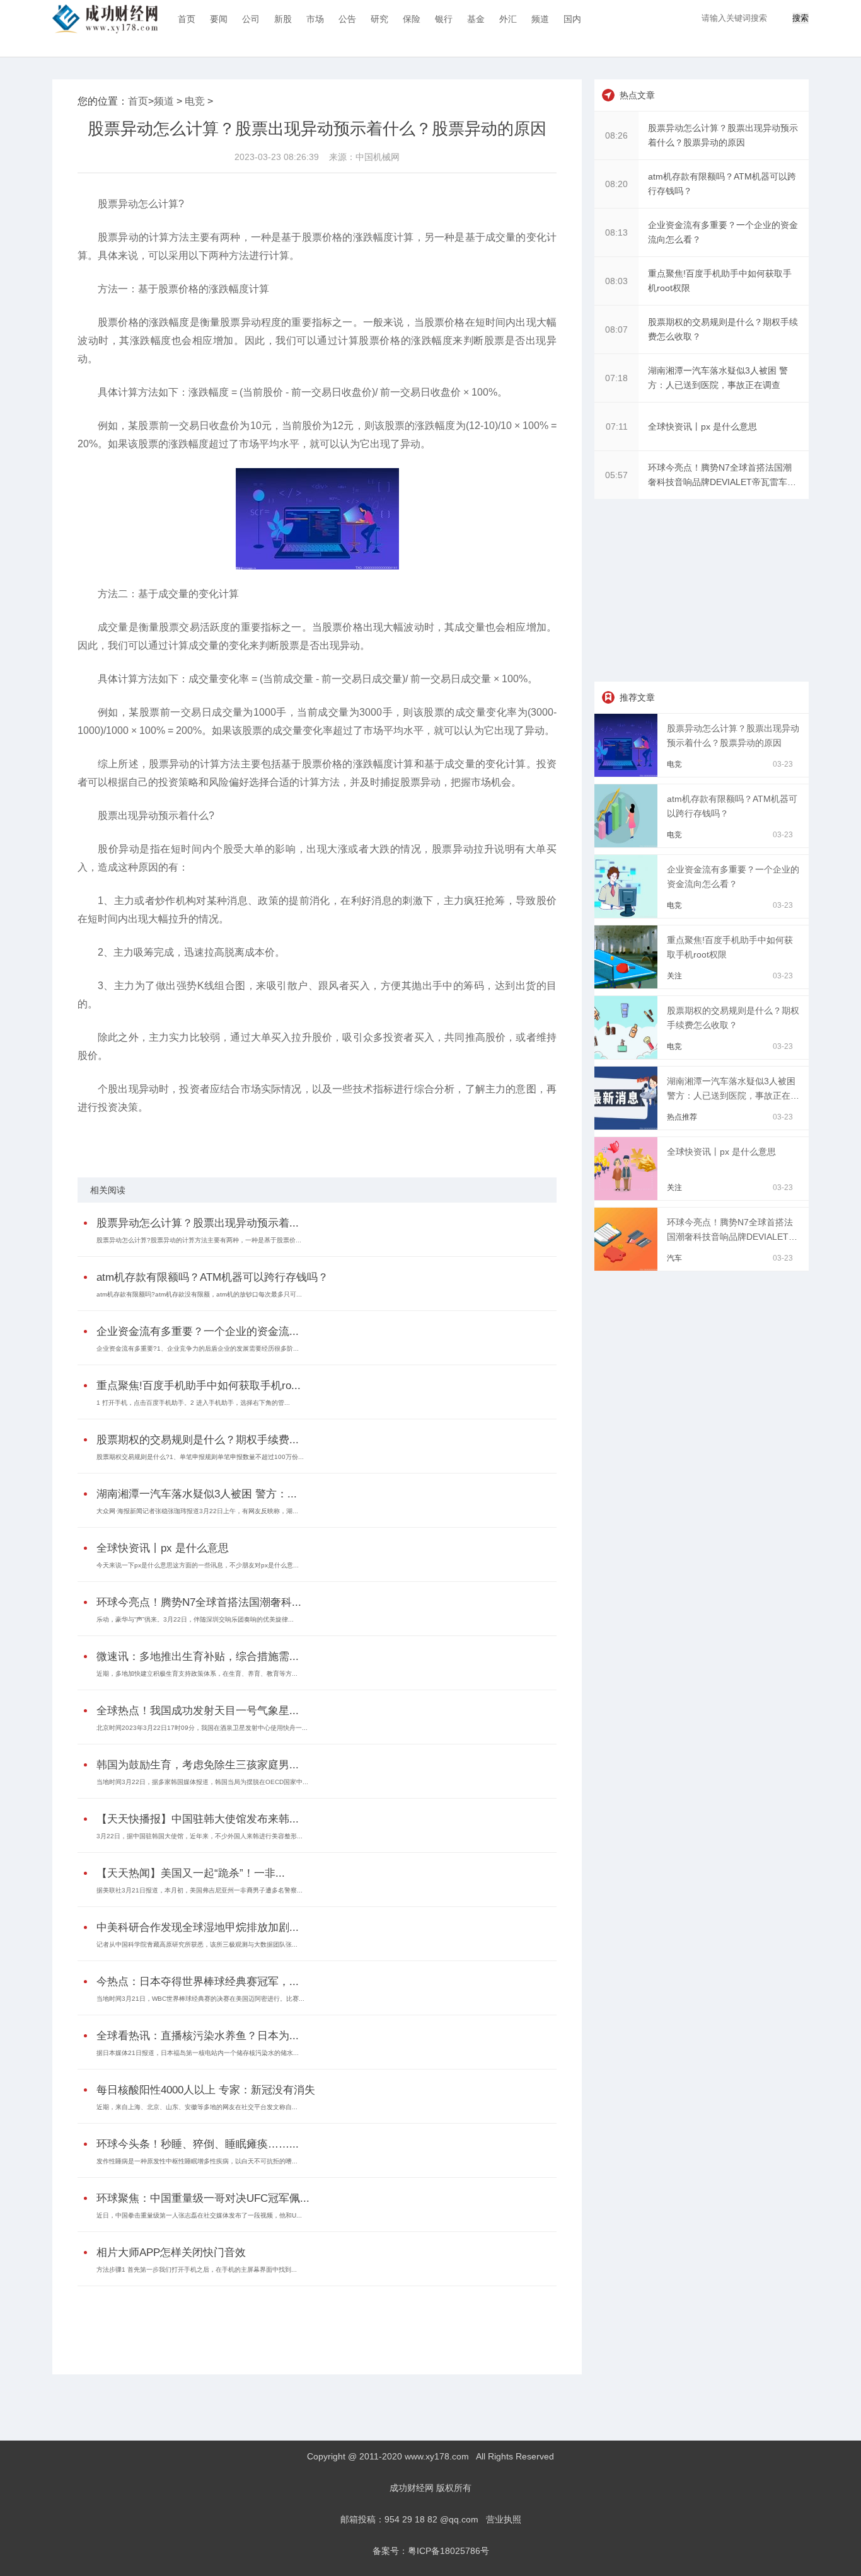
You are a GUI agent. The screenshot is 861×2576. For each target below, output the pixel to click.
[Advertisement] (314, 2321)
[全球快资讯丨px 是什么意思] (628, 1197)
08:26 (616, 135)
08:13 (616, 232)
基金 (476, 19)
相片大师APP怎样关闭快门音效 (171, 2253)
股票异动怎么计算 (160, 1140)
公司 (251, 19)
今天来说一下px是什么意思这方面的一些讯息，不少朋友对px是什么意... (198, 1565)
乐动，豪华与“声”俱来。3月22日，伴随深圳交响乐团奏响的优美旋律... (195, 1619)
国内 (572, 19)
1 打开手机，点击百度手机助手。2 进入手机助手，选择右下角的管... (193, 1403)
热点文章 (637, 95)
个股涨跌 (309, 1140)
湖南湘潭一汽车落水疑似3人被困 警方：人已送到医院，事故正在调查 (733, 1096)
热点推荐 (682, 1117)
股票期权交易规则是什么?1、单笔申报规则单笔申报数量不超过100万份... (200, 1457)
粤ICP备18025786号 (448, 2551)
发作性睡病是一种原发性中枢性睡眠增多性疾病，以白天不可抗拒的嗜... (197, 2161)
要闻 (219, 19)
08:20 (616, 184)
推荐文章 (637, 697)
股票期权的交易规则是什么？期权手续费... (198, 1440)
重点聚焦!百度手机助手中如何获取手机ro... (199, 1386)
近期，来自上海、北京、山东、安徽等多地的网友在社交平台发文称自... (197, 2107)
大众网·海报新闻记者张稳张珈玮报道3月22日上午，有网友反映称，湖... (197, 1511)
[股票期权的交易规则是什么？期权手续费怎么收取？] (628, 1056)
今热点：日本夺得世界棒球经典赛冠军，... (198, 1982)
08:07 (616, 329)
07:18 (616, 378)
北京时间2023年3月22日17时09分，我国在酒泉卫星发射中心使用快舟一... (202, 1728)
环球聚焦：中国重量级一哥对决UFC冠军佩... (203, 2198)
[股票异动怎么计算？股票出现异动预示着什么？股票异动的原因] (628, 774)
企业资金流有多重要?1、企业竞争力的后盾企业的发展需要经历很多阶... (198, 1348)
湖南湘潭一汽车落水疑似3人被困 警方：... (197, 1494)
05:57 (616, 475)
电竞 (195, 101)
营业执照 (504, 2519)
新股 (283, 19)
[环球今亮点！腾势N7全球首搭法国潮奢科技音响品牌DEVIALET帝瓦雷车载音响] (628, 1268)
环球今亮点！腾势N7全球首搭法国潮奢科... (199, 1602)
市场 (315, 19)
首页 (187, 19)
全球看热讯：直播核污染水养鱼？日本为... (198, 2036)
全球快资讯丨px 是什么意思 (163, 1548)
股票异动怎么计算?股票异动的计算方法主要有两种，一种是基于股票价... (199, 1240)
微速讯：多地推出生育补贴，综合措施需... (198, 1657)
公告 (347, 19)
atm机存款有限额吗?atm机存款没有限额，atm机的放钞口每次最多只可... (199, 1294)
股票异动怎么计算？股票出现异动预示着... (198, 1223)
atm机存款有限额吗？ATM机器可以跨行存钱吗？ (212, 1277)
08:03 (616, 281)
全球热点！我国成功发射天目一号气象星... (198, 1711)
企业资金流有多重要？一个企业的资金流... (198, 1331)
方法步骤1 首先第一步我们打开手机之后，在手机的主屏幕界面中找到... (197, 2270)
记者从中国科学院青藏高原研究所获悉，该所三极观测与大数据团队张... (197, 1944)
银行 (444, 19)
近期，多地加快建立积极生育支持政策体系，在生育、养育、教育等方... (197, 1674)
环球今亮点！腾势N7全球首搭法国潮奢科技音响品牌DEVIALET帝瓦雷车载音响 (732, 1237)
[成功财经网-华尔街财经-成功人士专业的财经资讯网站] (105, 19)
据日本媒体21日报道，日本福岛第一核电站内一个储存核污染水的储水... (198, 2053)
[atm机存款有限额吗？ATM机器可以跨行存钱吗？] (628, 844)
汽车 (674, 1258)
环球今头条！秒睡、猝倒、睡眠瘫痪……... (198, 2144)
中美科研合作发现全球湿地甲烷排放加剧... (198, 1927)
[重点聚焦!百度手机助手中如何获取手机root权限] (628, 985)
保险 (412, 19)
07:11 (617, 426)
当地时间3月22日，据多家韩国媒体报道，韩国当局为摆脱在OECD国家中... (202, 1782)
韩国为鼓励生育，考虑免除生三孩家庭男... (198, 1765)
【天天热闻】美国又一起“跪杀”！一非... (191, 1873)
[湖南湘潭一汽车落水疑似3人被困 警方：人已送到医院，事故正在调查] (628, 1126)
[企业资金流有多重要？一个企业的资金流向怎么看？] (628, 915)
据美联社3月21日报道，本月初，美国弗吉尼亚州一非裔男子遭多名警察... (199, 1890)
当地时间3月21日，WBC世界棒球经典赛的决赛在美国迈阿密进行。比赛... (200, 1999)
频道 (540, 19)
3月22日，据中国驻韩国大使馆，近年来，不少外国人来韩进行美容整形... (199, 1836)
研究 (379, 19)
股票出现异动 (215, 1140)
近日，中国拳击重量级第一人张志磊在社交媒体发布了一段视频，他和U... (199, 2215)
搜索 (800, 18)
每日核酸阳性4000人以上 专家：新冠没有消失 (206, 2090)
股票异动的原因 (266, 1140)
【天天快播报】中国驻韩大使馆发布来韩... (198, 1819)
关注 (674, 976)
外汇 (508, 19)
